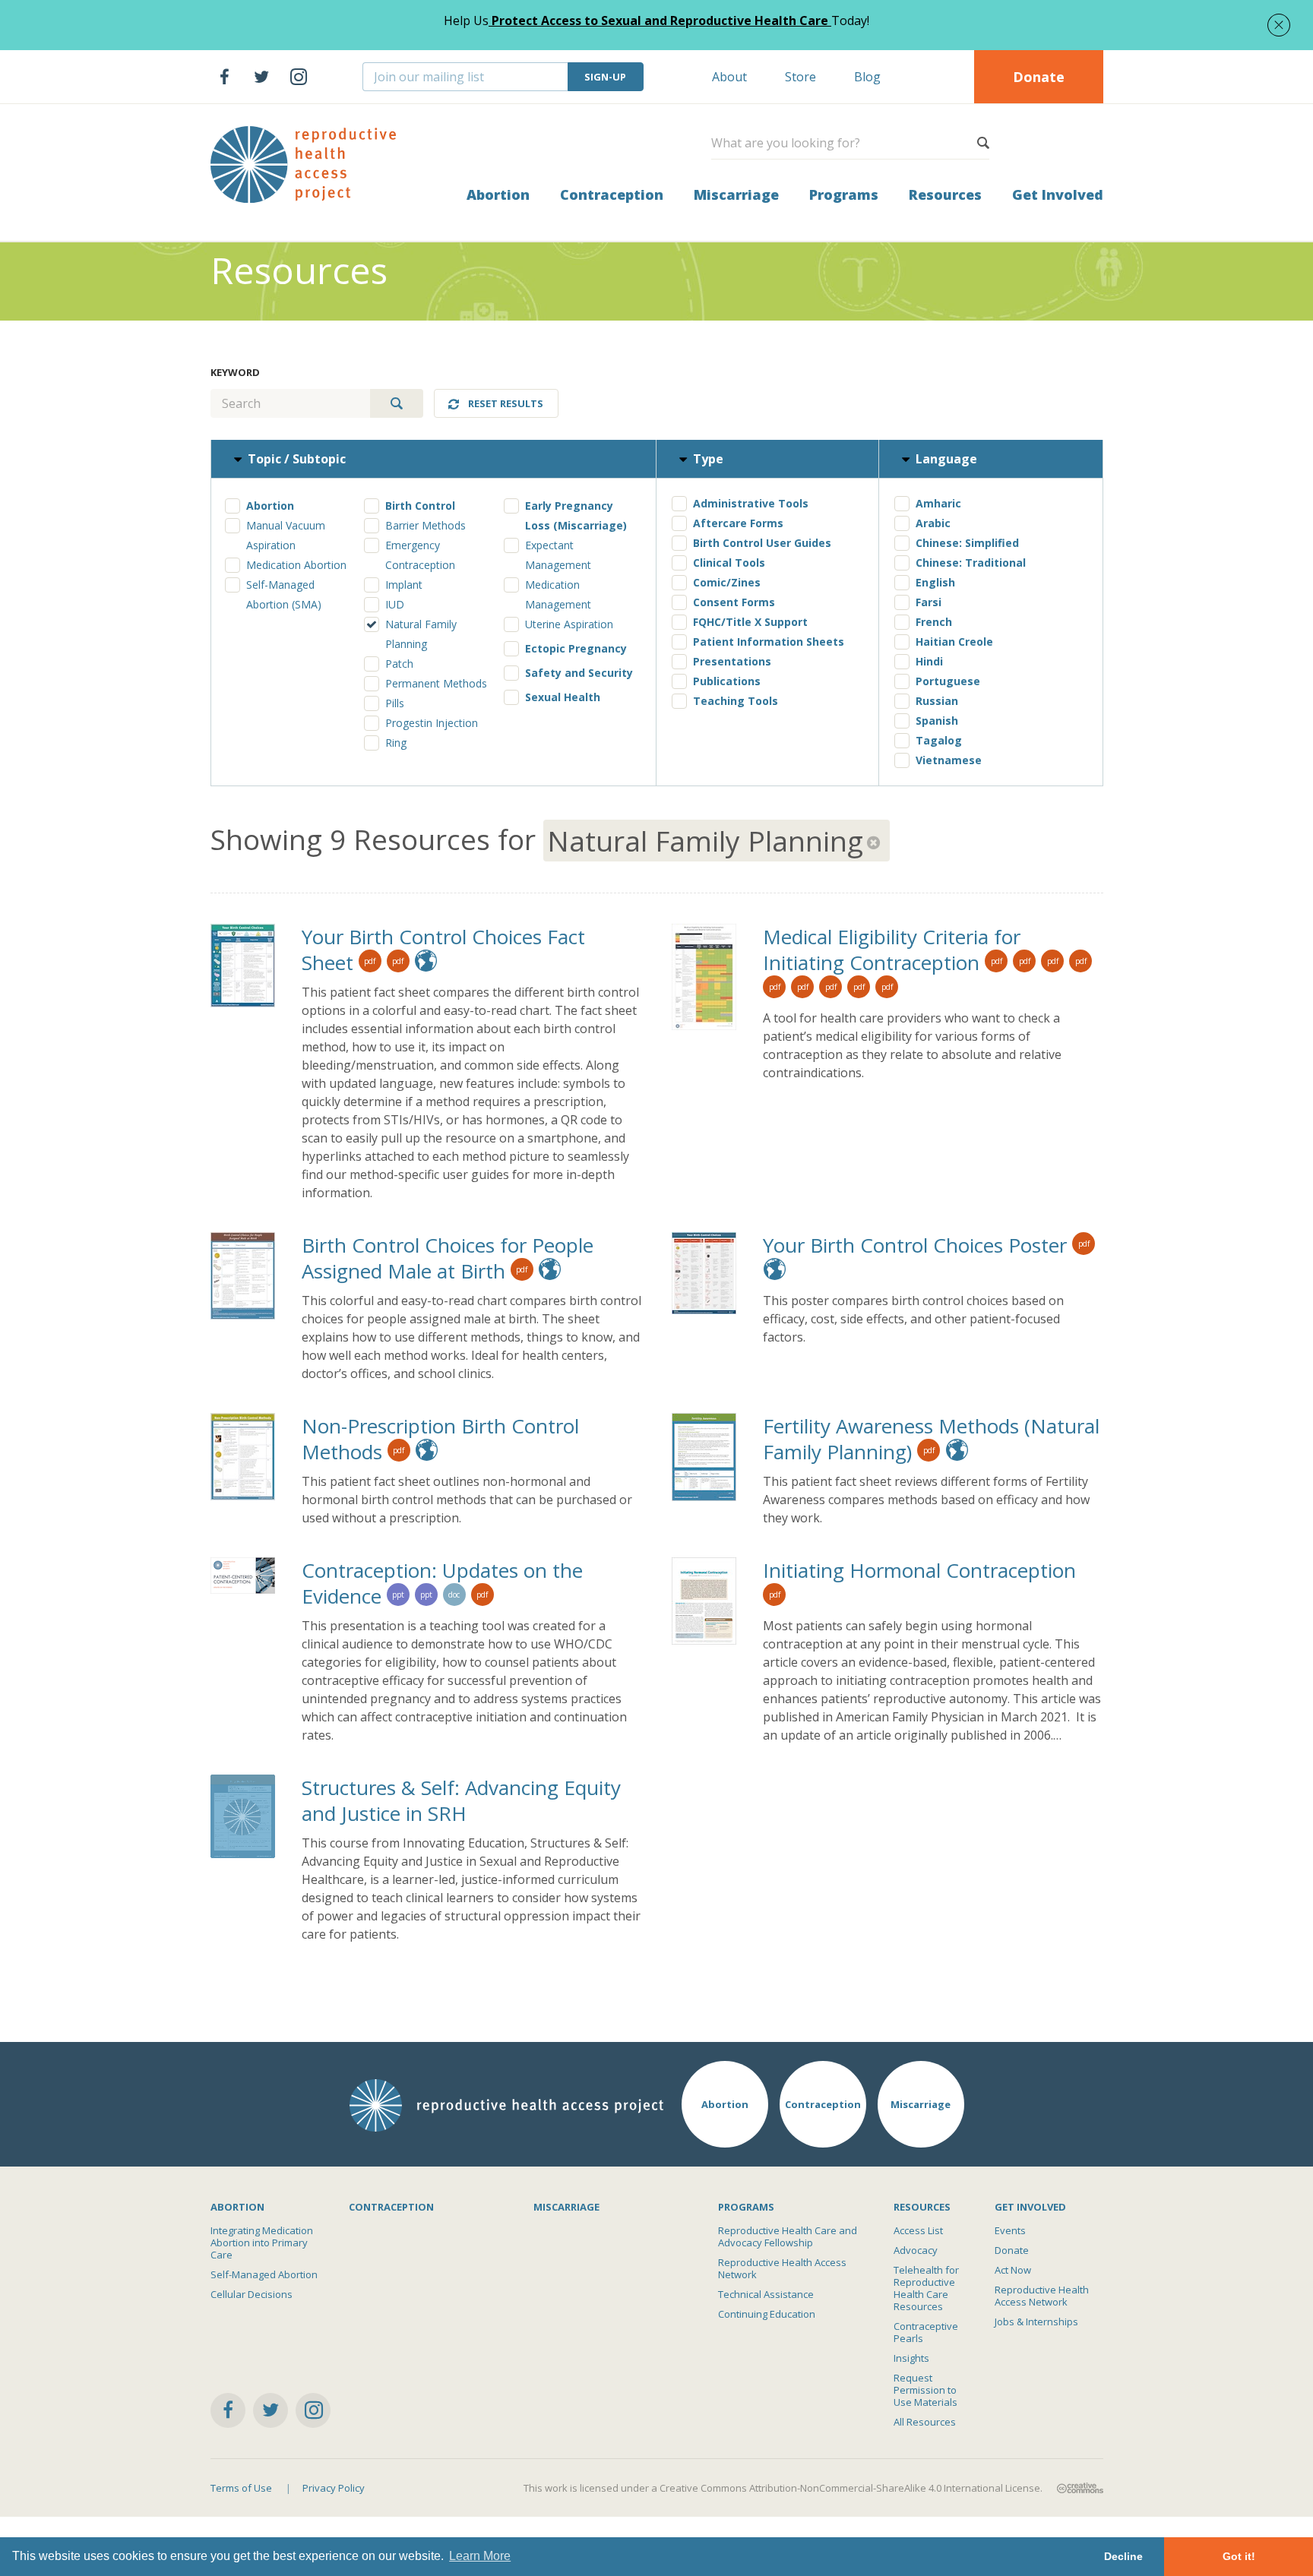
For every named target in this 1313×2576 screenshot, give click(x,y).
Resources (945, 194)
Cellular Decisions (252, 2294)
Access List (918, 2230)
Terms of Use (241, 2488)
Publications (727, 681)
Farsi (929, 602)
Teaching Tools (736, 701)
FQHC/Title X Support (750, 622)
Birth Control (420, 506)
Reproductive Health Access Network (782, 2268)
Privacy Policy (334, 2488)
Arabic (933, 523)
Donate (1039, 77)
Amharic (938, 503)
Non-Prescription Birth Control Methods (440, 1439)
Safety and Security (579, 673)
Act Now (1013, 2270)
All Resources (925, 2422)
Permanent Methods (436, 683)
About (729, 77)
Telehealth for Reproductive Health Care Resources (926, 2288)
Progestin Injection (432, 723)
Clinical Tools (729, 563)
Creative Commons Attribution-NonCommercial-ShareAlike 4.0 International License (850, 2488)
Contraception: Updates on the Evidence (442, 1583)
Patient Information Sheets (769, 642)
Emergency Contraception (420, 555)
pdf (370, 961)
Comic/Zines (727, 582)
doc (454, 1595)
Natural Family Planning (421, 634)
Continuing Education (767, 2314)
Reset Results (506, 403)
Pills (395, 703)
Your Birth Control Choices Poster (915, 1245)
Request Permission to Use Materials (925, 2390)
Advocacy (916, 2250)
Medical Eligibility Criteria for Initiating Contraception (892, 950)
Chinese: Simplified (967, 543)
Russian (937, 701)
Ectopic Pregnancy (576, 648)
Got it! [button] (1239, 2556)
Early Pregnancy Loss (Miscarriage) (576, 515)
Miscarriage (736, 194)
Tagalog (939, 740)
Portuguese (948, 681)
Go (397, 403)
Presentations (732, 661)
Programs (844, 194)
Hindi (929, 661)
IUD (395, 604)
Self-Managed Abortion (264, 2274)
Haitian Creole (954, 642)
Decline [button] (1123, 2556)
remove (875, 842)
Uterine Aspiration (569, 624)
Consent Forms (734, 602)
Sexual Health (563, 697)
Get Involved (1058, 194)
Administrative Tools (751, 503)
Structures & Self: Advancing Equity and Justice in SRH (461, 1800)
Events (1010, 2230)
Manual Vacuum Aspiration (286, 535)
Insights (911, 2358)
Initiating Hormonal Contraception (919, 1570)
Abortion (498, 194)
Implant (404, 585)
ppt (398, 1595)
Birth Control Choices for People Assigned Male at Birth (448, 1258)
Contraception (612, 194)
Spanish (937, 721)
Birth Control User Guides (762, 543)
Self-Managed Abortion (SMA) (284, 594)
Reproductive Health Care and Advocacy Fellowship (788, 2236)
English (935, 582)
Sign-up (605, 77)
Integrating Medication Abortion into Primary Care (262, 2243)
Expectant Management (558, 555)
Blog (867, 77)
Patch (399, 664)
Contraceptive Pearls (926, 2332)
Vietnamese (949, 760)
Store (800, 77)
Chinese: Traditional (971, 563)
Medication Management (558, 594)
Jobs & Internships (1036, 2322)
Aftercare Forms (738, 523)
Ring (396, 743)
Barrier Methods (426, 525)
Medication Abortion (296, 565)
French (934, 622)
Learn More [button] (480, 2556)
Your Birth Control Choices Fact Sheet (443, 950)
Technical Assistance (766, 2294)
